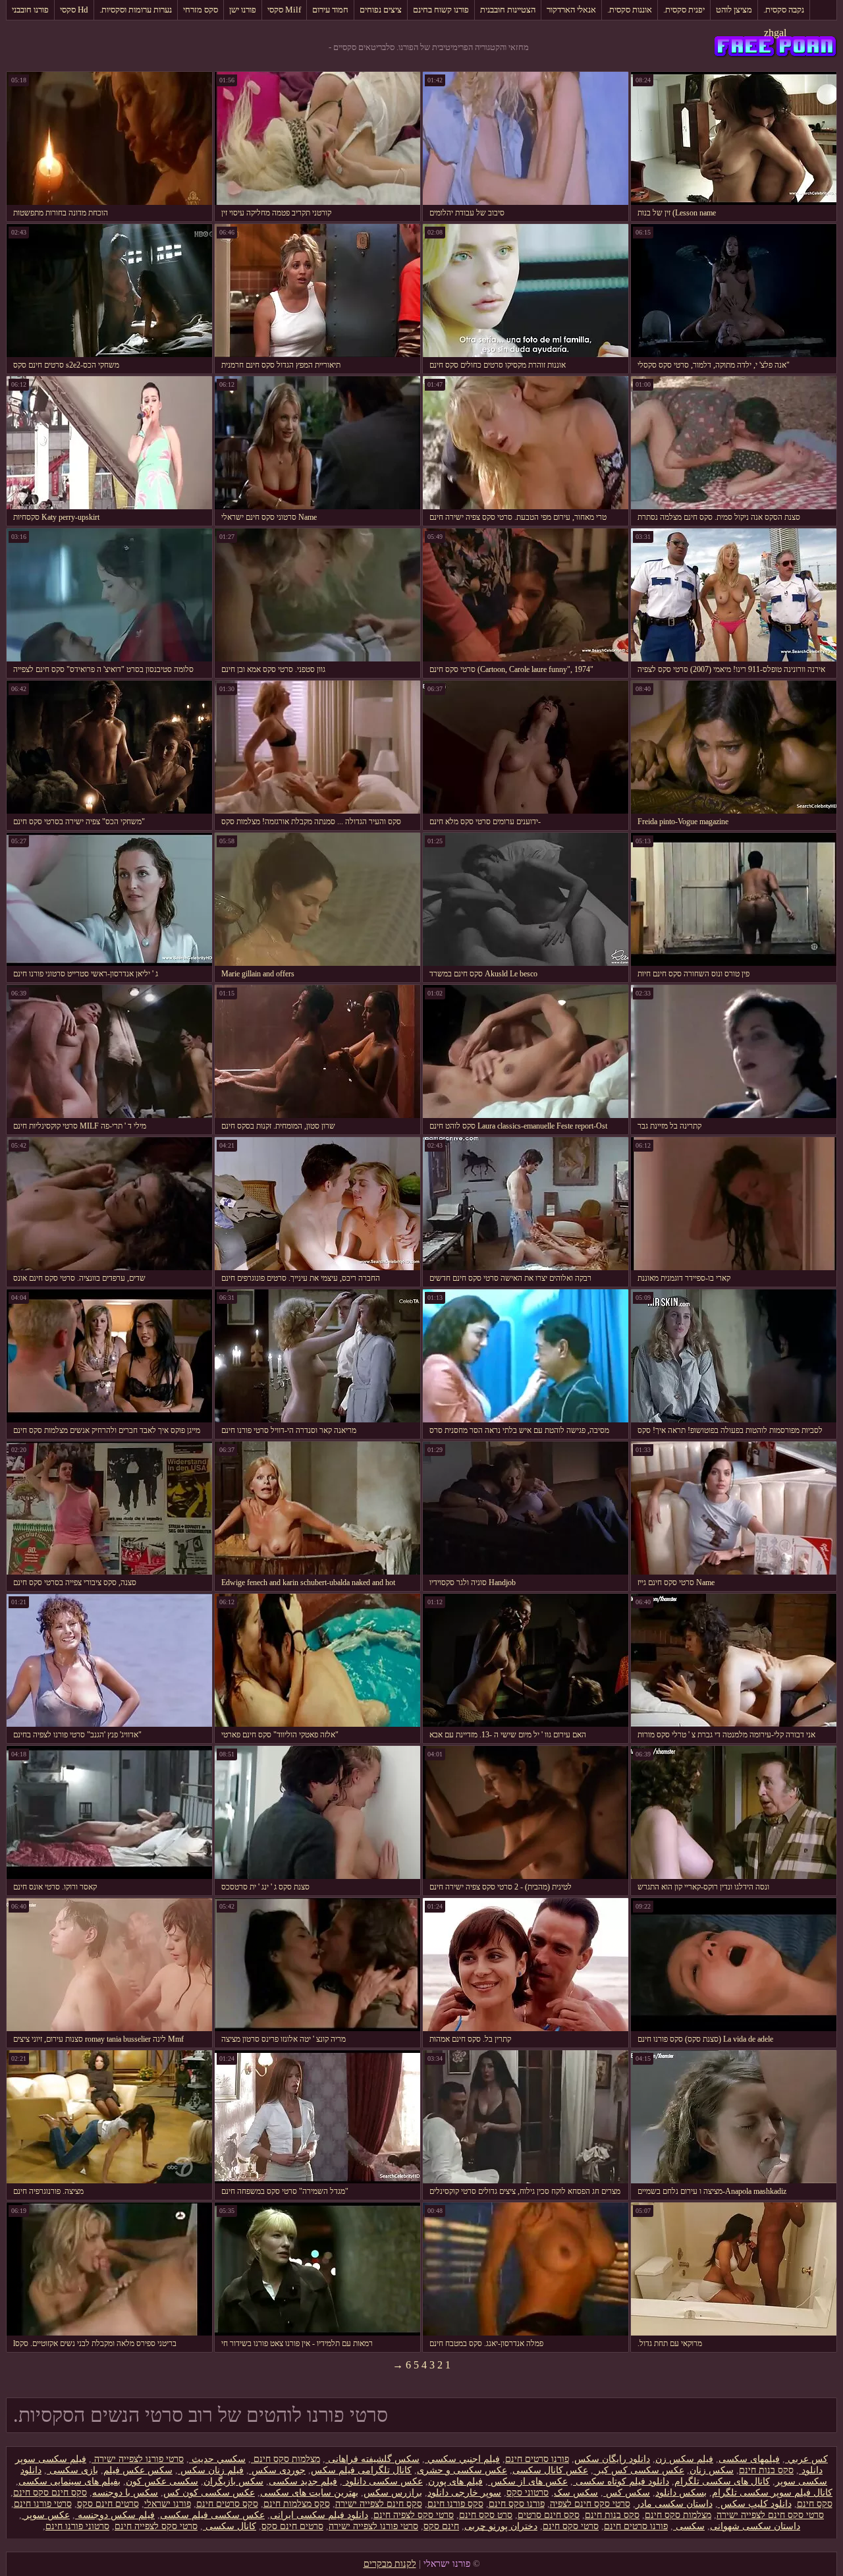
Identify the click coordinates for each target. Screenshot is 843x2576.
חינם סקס (441, 2526)
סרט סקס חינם (486, 2515)
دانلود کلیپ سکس (755, 2504)
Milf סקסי (284, 10)
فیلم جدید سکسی (303, 2481)
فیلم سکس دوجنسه (115, 2515)
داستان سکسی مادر (674, 2504)
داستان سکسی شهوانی (755, 2526)
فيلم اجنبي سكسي (462, 2459)
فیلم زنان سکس (211, 2470)
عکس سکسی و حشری (462, 2470)
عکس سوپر (46, 2515)
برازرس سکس (393, 2493)
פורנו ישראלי (168, 2504)
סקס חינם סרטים (549, 2515)
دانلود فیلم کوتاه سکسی (621, 2481)
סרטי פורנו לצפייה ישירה (138, 2459)
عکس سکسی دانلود (383, 2481)
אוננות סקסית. (630, 10)
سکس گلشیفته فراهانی (372, 2459)
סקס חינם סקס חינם (50, 2493)
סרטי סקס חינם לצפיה (590, 2504)
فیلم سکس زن (684, 2459)
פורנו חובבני (30, 10)
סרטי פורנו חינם (43, 2504)
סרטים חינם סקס (108, 2504)
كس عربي (806, 2459)
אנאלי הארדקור (571, 10)
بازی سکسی (72, 2470)
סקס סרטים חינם (227, 2504)
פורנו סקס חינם (517, 2504)
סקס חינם (815, 2504)
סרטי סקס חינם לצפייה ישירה (770, 2515)
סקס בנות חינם (766, 2470)
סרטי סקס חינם (571, 2526)
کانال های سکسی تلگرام (722, 2481)
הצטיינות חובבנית (508, 10)
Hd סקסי (74, 10)
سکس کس (627, 2493)
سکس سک (576, 2493)
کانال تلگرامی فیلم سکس (361, 2470)
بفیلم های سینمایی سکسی (69, 2481)
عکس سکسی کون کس (209, 2493)
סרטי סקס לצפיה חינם (414, 2515)
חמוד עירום (330, 10)
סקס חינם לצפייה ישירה (379, 2504)
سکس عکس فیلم (138, 2470)
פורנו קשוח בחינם (441, 10)
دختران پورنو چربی (501, 2526)
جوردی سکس (277, 2470)
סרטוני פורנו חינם (77, 2526)
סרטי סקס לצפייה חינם (156, 2526)
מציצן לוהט (734, 10)
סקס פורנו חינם (455, 2504)
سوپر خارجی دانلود (464, 2493)
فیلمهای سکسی (749, 2459)
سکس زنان (712, 2470)
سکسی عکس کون (162, 2481)
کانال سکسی (230, 2526)
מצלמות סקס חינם (286, 2459)
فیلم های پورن (455, 2481)
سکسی (689, 2526)
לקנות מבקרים (390, 2564)
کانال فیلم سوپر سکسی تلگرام (772, 2493)
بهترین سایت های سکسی (309, 2493)
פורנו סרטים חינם (537, 2459)
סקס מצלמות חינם (297, 2504)
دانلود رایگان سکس (612, 2459)
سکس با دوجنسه (125, 2493)
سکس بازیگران (233, 2481)
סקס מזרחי (201, 10)
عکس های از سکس (528, 2481)
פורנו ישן (243, 10)
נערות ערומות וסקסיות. (136, 10)
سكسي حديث (217, 2459)
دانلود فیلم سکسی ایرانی (319, 2515)
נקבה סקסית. (784, 10)
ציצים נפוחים (381, 10)
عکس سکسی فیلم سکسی (212, 2515)
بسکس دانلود (681, 2493)
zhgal (775, 33)
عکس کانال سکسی (550, 2470)
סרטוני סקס (528, 2493)
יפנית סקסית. (684, 10)
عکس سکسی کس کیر (639, 2470)
